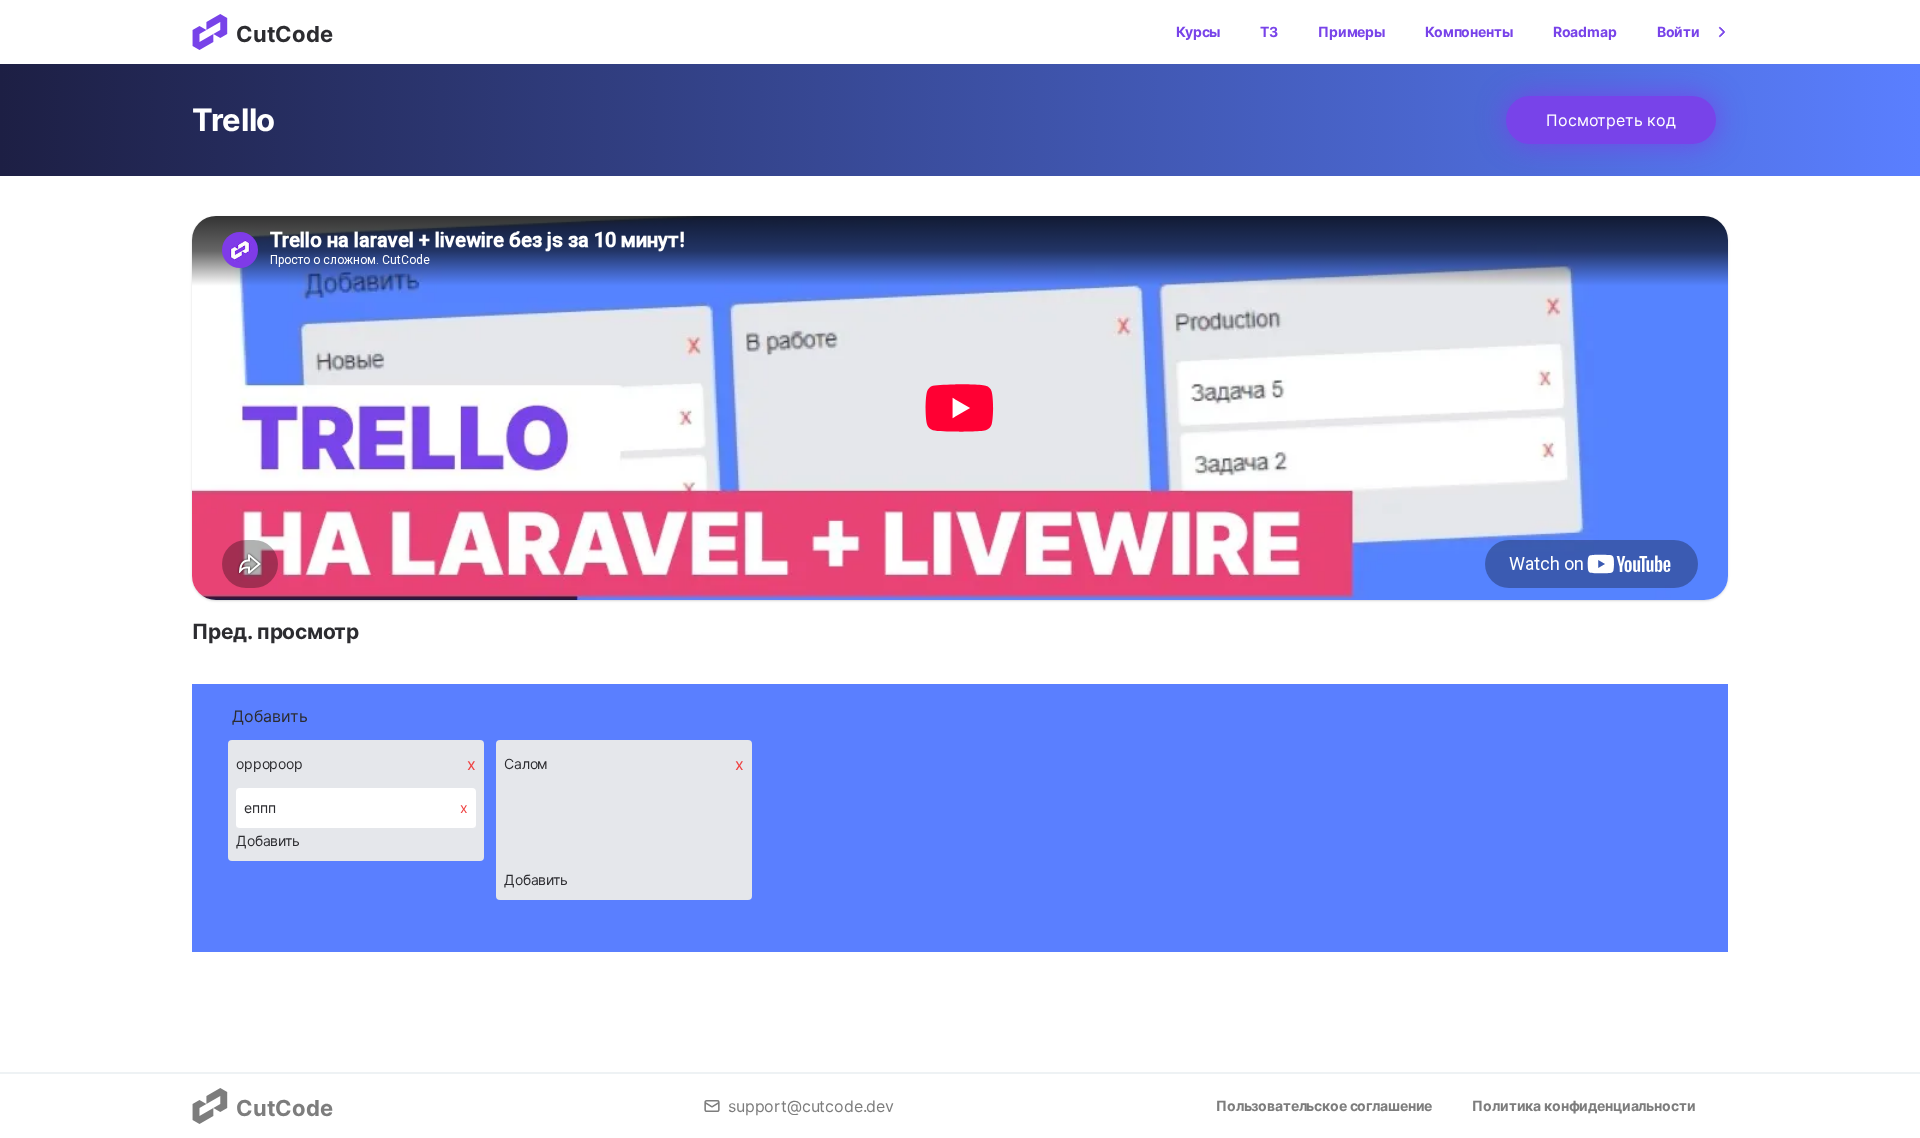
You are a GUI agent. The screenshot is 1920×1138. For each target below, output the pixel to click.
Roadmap (1585, 31)
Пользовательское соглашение (1324, 1105)
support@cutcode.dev (811, 1106)
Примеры (1351, 31)
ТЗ (1269, 31)
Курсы (1198, 31)
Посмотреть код (1611, 120)
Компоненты (1469, 31)
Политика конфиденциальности (1583, 1105)
